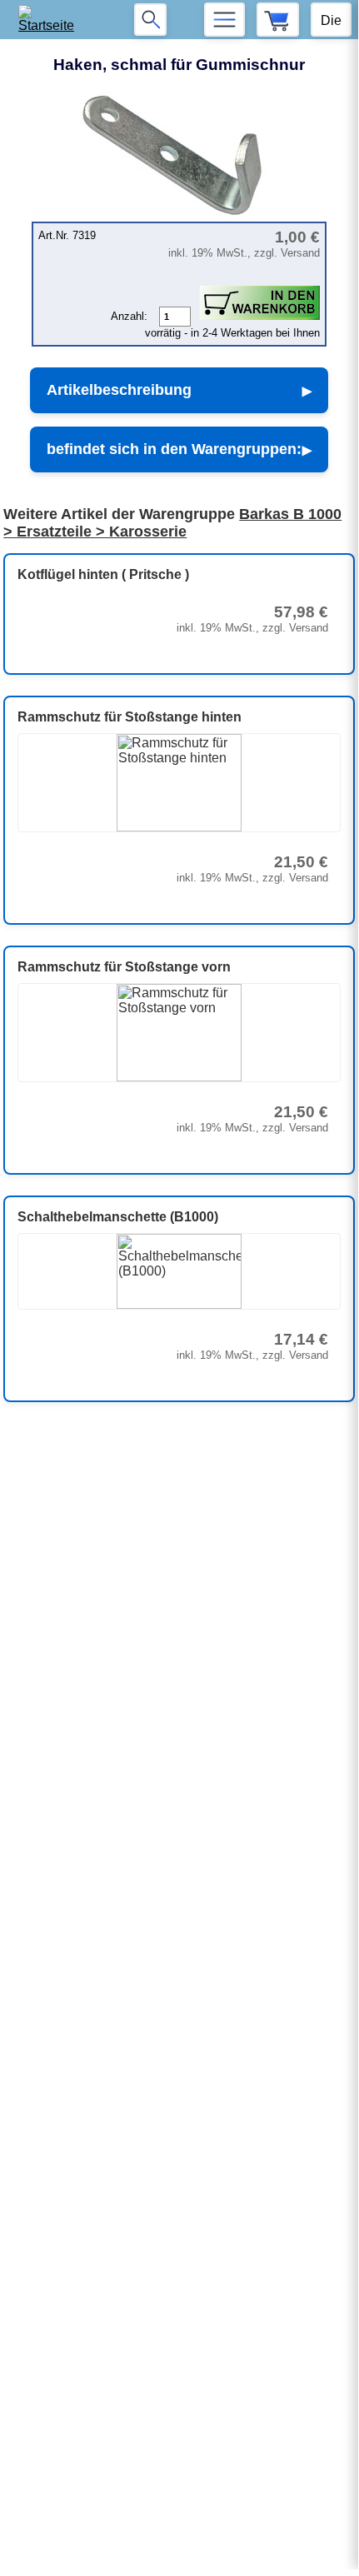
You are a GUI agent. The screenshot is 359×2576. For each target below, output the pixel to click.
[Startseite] (51, 20)
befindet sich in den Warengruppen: (174, 449)
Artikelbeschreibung (119, 390)
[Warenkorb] (278, 20)
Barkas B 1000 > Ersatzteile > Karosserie (172, 523)
